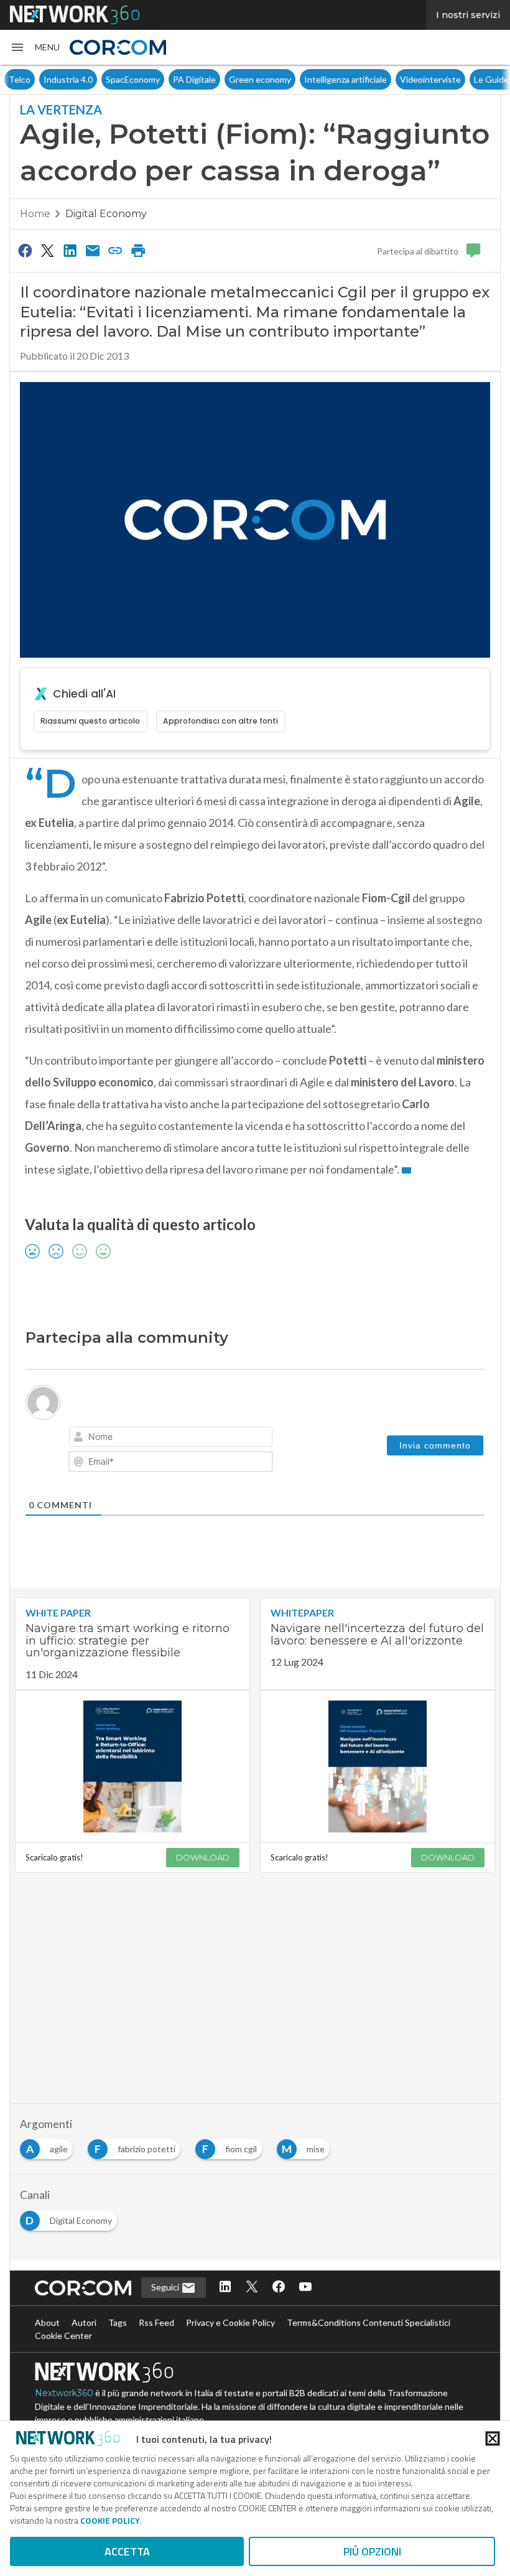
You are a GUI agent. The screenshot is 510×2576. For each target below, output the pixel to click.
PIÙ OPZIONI (372, 2551)
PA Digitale (160, 79)
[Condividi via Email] (93, 250)
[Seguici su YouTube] (305, 2288)
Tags (118, 2322)
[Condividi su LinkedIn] (70, 250)
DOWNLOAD (203, 1857)
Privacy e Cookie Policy (230, 2322)
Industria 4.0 (33, 79)
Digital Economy (106, 214)
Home (35, 214)
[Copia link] (116, 250)
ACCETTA (127, 2551)
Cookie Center (63, 2336)
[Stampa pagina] (138, 250)
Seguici (166, 2287)
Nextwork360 (64, 2393)
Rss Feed (156, 2322)
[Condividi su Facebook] (25, 250)
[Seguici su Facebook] (279, 2288)
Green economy (225, 79)
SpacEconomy (98, 79)
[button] (35, 47)
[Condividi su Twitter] (47, 250)
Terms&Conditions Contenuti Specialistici (369, 2322)
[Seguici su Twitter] (252, 2288)
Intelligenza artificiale (311, 79)
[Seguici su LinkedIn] (225, 2288)
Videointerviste (396, 79)
